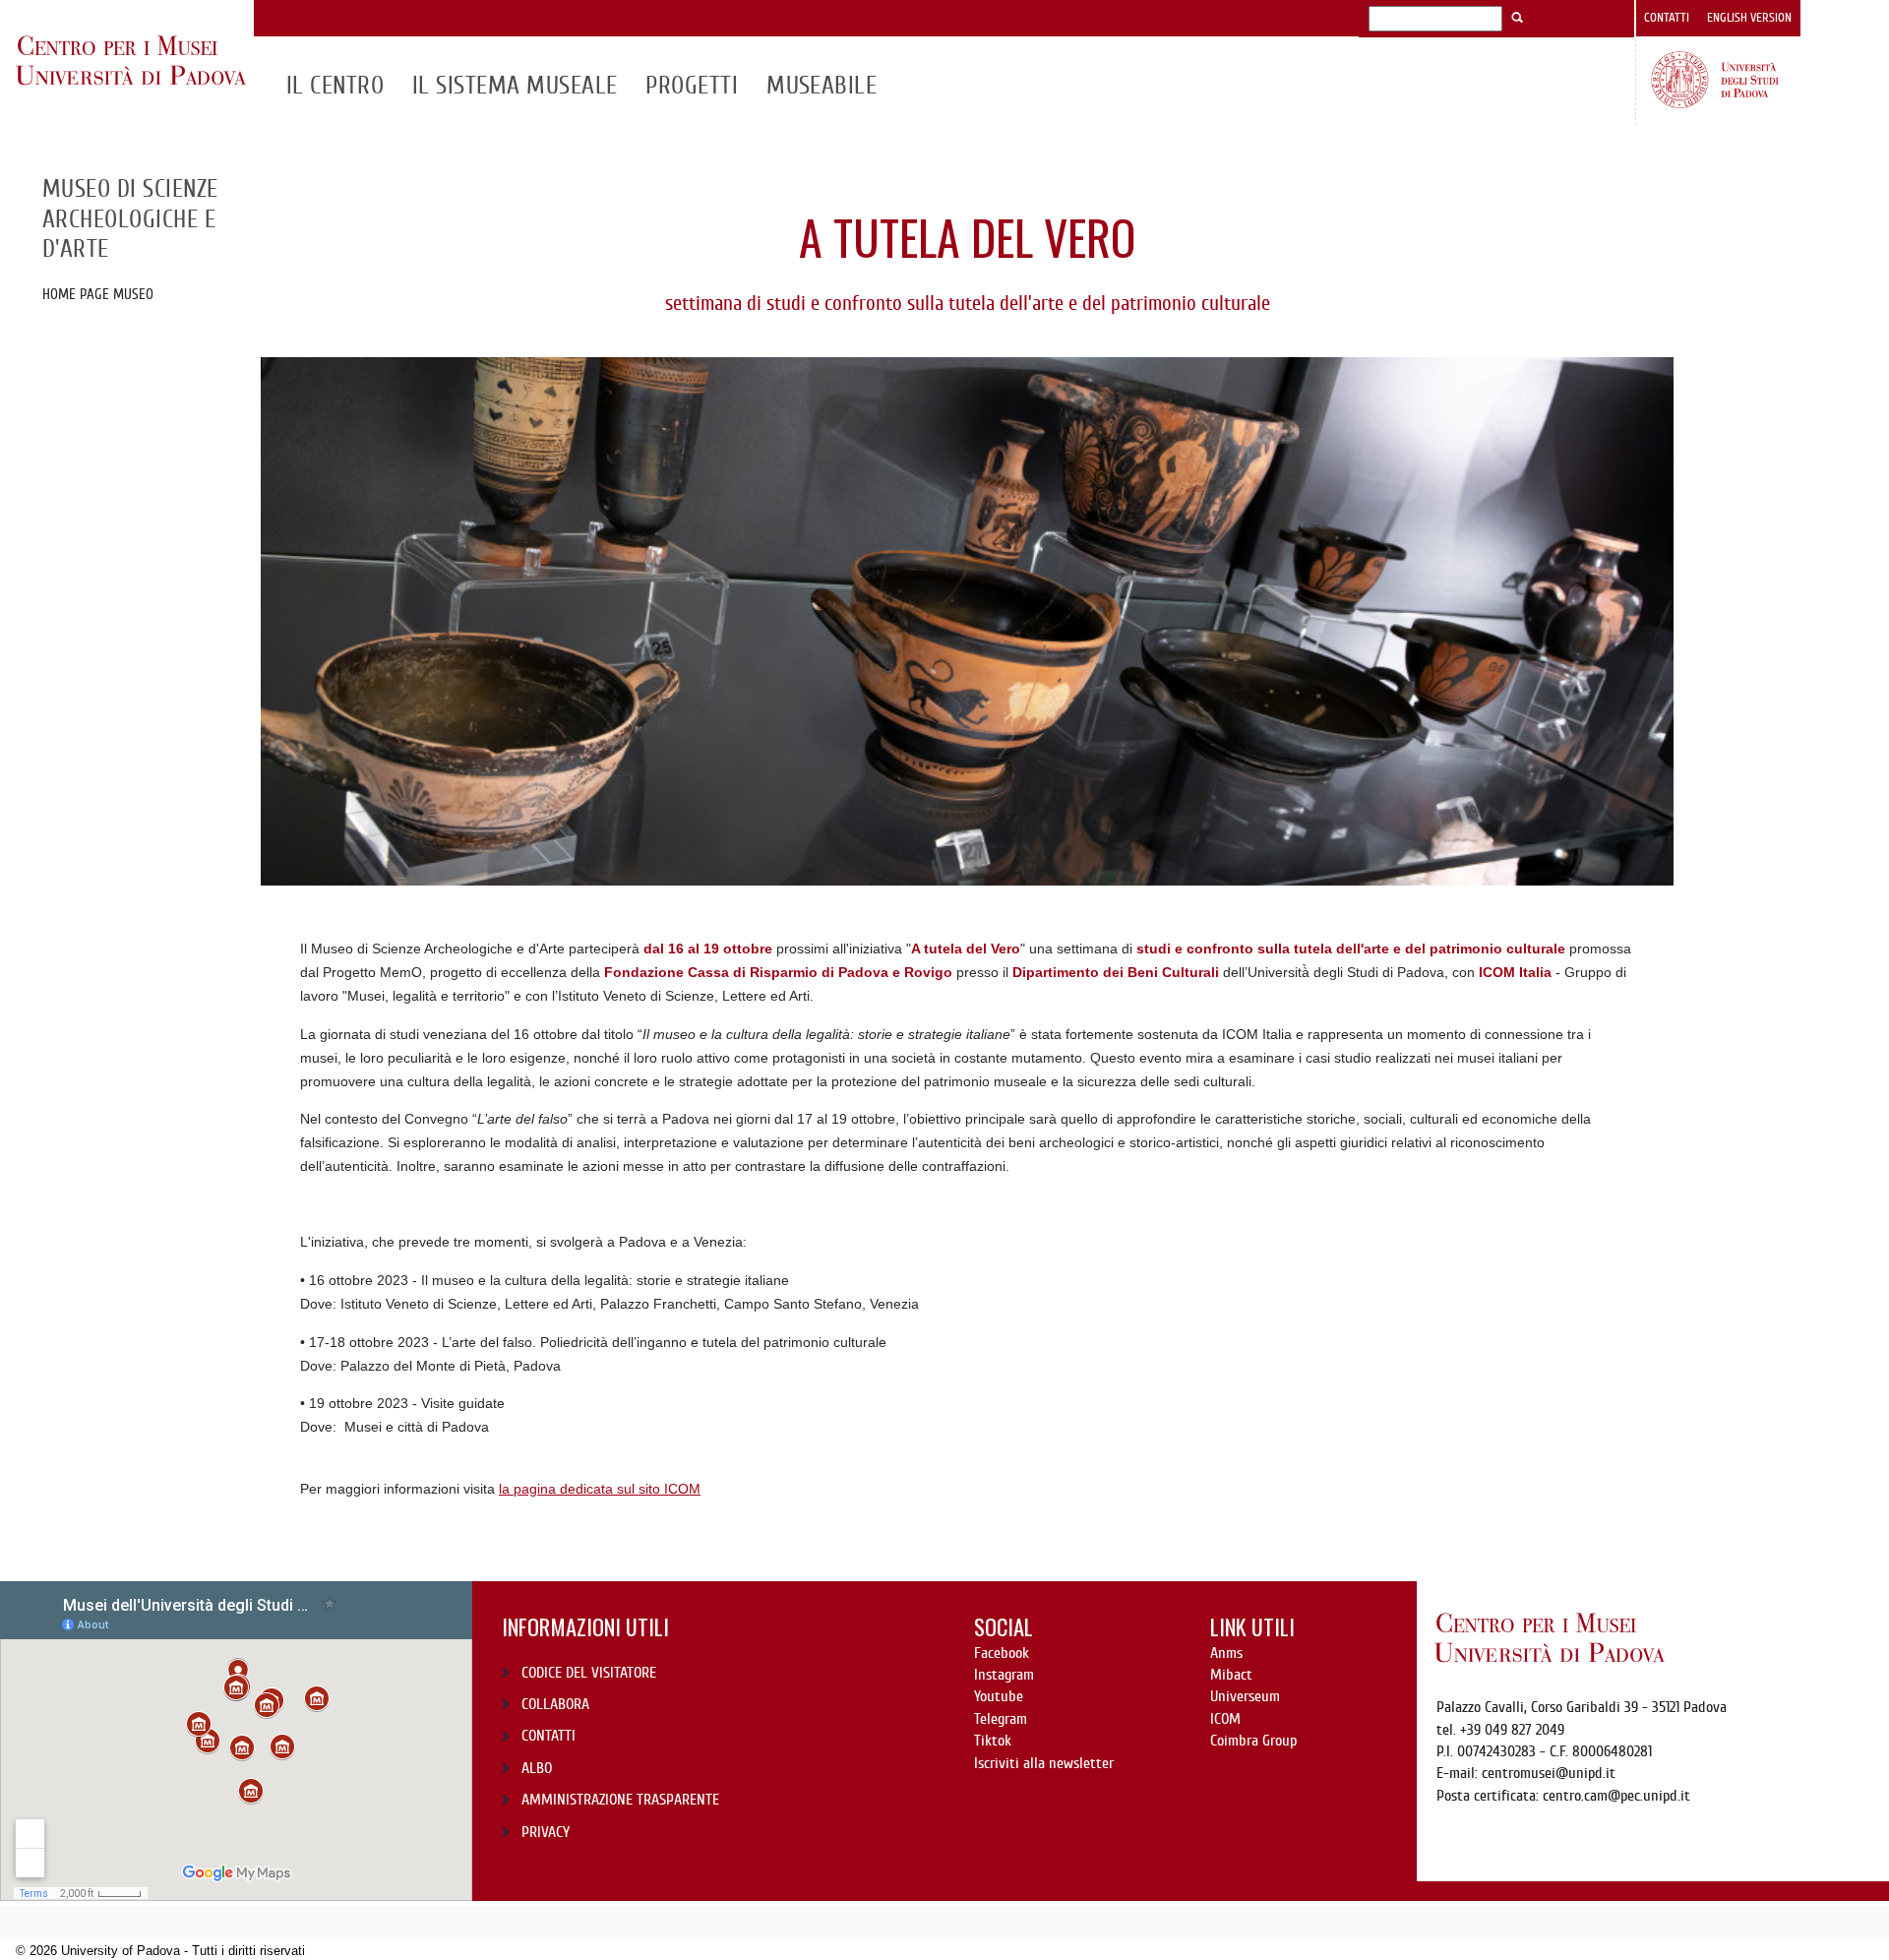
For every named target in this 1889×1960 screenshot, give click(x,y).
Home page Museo (98, 294)
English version (1749, 18)
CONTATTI (548, 1736)
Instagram (1004, 1675)
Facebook (1002, 1653)
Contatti (1667, 18)
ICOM (1225, 1719)
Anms (1226, 1653)
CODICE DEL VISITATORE (589, 1673)
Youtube (999, 1696)
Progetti (692, 86)
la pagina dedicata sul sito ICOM (600, 1489)
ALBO (537, 1768)
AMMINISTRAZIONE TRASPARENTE (620, 1800)
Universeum (1245, 1696)
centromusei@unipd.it (1549, 1773)
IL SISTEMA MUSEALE (515, 86)
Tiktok (993, 1741)
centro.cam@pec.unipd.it (1616, 1796)
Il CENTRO (335, 86)
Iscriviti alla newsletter (1044, 1763)
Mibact (1231, 1675)
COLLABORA (555, 1704)
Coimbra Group (1253, 1741)
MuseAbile (822, 86)
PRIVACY (546, 1832)
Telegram (1001, 1719)
